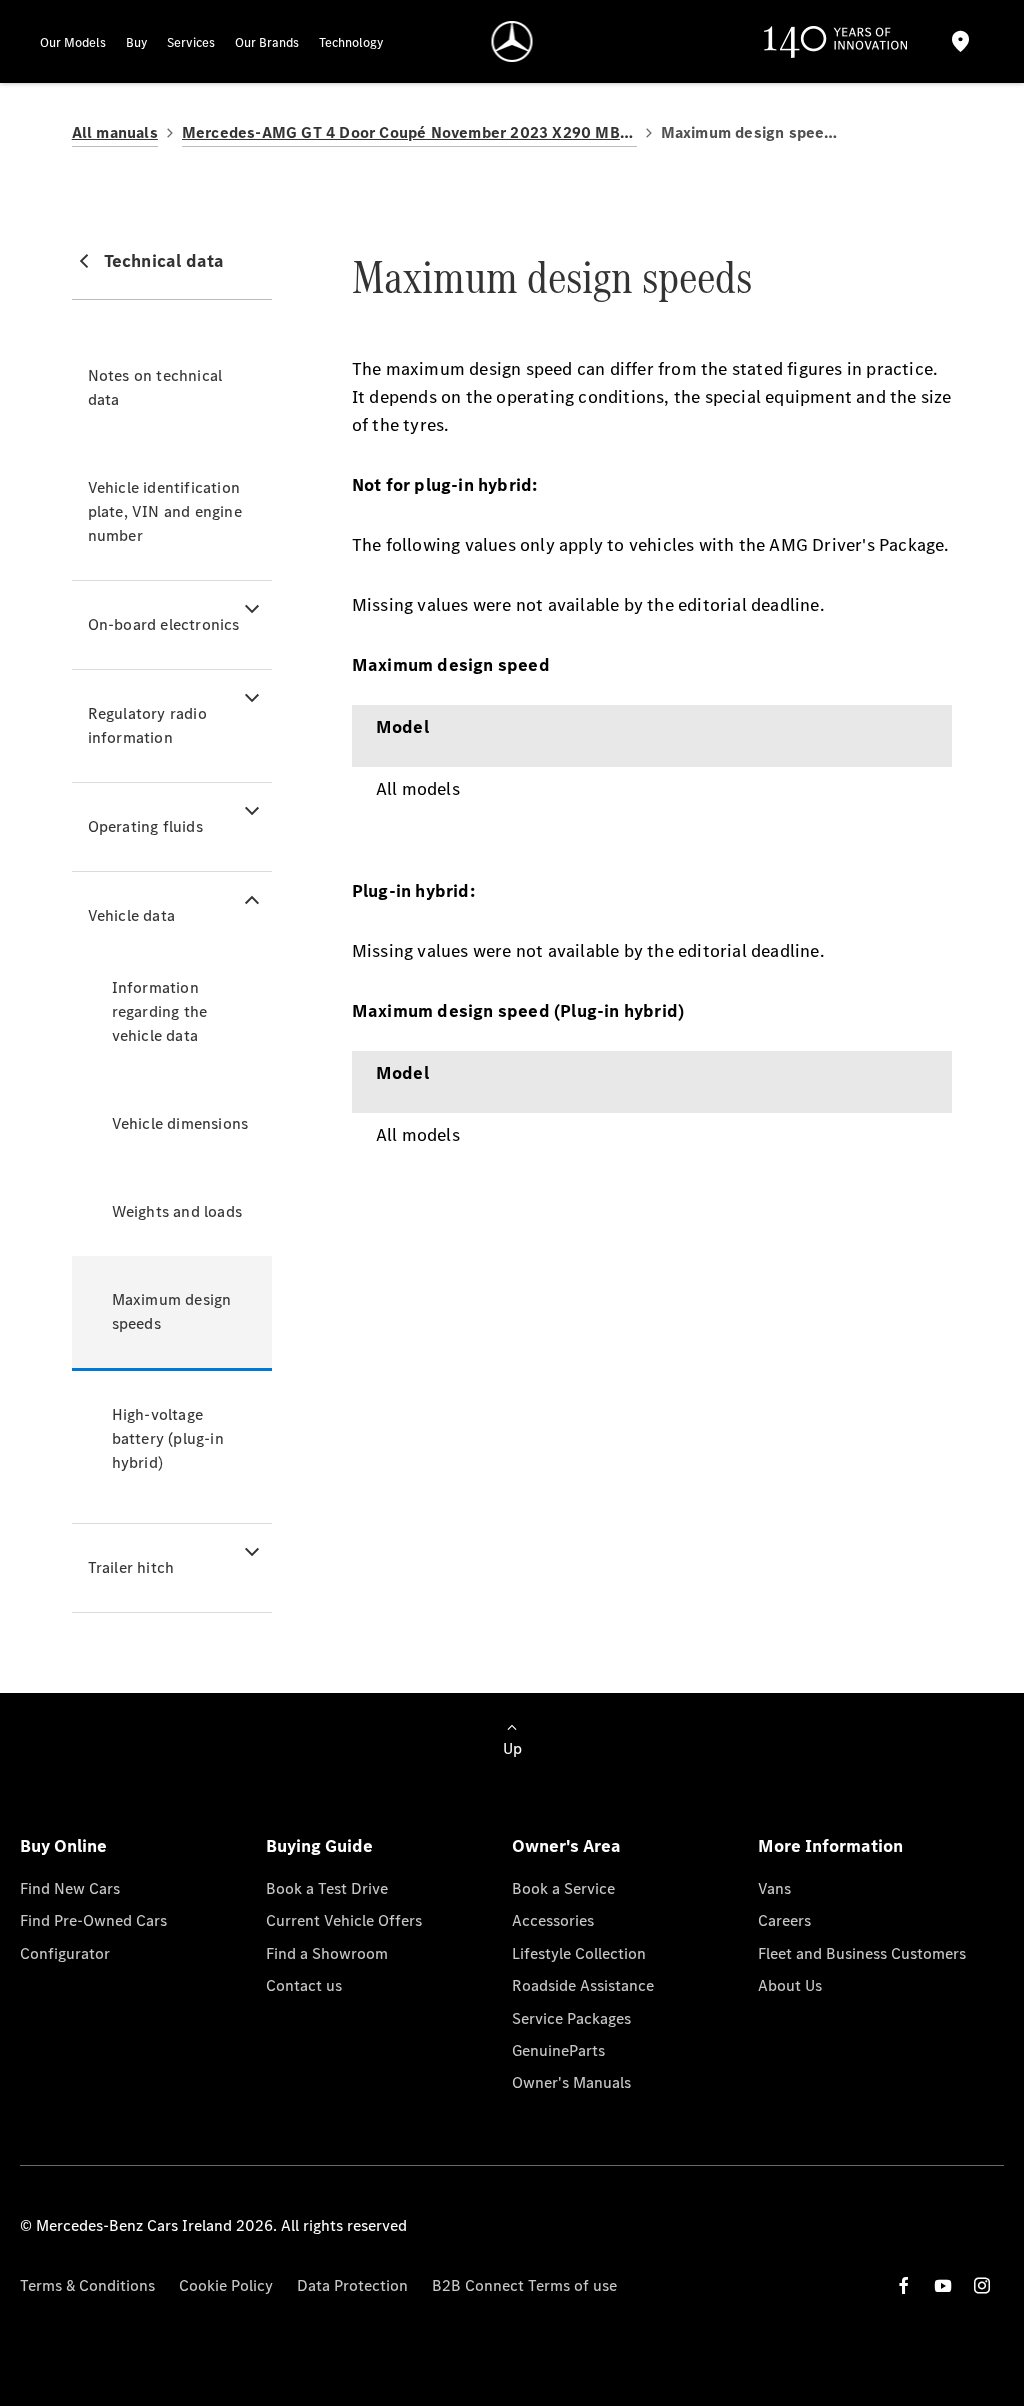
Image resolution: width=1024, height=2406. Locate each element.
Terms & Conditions (87, 2285)
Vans (774, 1888)
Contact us (304, 1985)
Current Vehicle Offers (344, 1920)
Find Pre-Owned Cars (93, 1920)
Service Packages (571, 2018)
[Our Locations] (961, 41)
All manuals (115, 132)
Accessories (553, 1920)
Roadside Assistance (583, 1985)
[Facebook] (904, 2285)
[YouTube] (943, 2285)
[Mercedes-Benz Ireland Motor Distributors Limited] (512, 41)
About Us (790, 1985)
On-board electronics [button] (164, 624)
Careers (784, 1920)
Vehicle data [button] (131, 915)
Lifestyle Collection (579, 1953)
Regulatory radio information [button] (147, 725)
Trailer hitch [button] (131, 1567)
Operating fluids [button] (145, 826)
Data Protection (352, 2285)
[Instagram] (982, 2285)
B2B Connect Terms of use (524, 2285)
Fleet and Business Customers (862, 1953)
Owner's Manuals (571, 2082)
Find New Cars (70, 1888)
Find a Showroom (327, 1953)
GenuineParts (558, 2050)
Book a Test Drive (327, 1888)
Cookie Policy (226, 2285)
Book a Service (563, 1888)
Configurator (65, 1953)
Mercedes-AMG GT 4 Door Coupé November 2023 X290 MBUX (409, 132)
